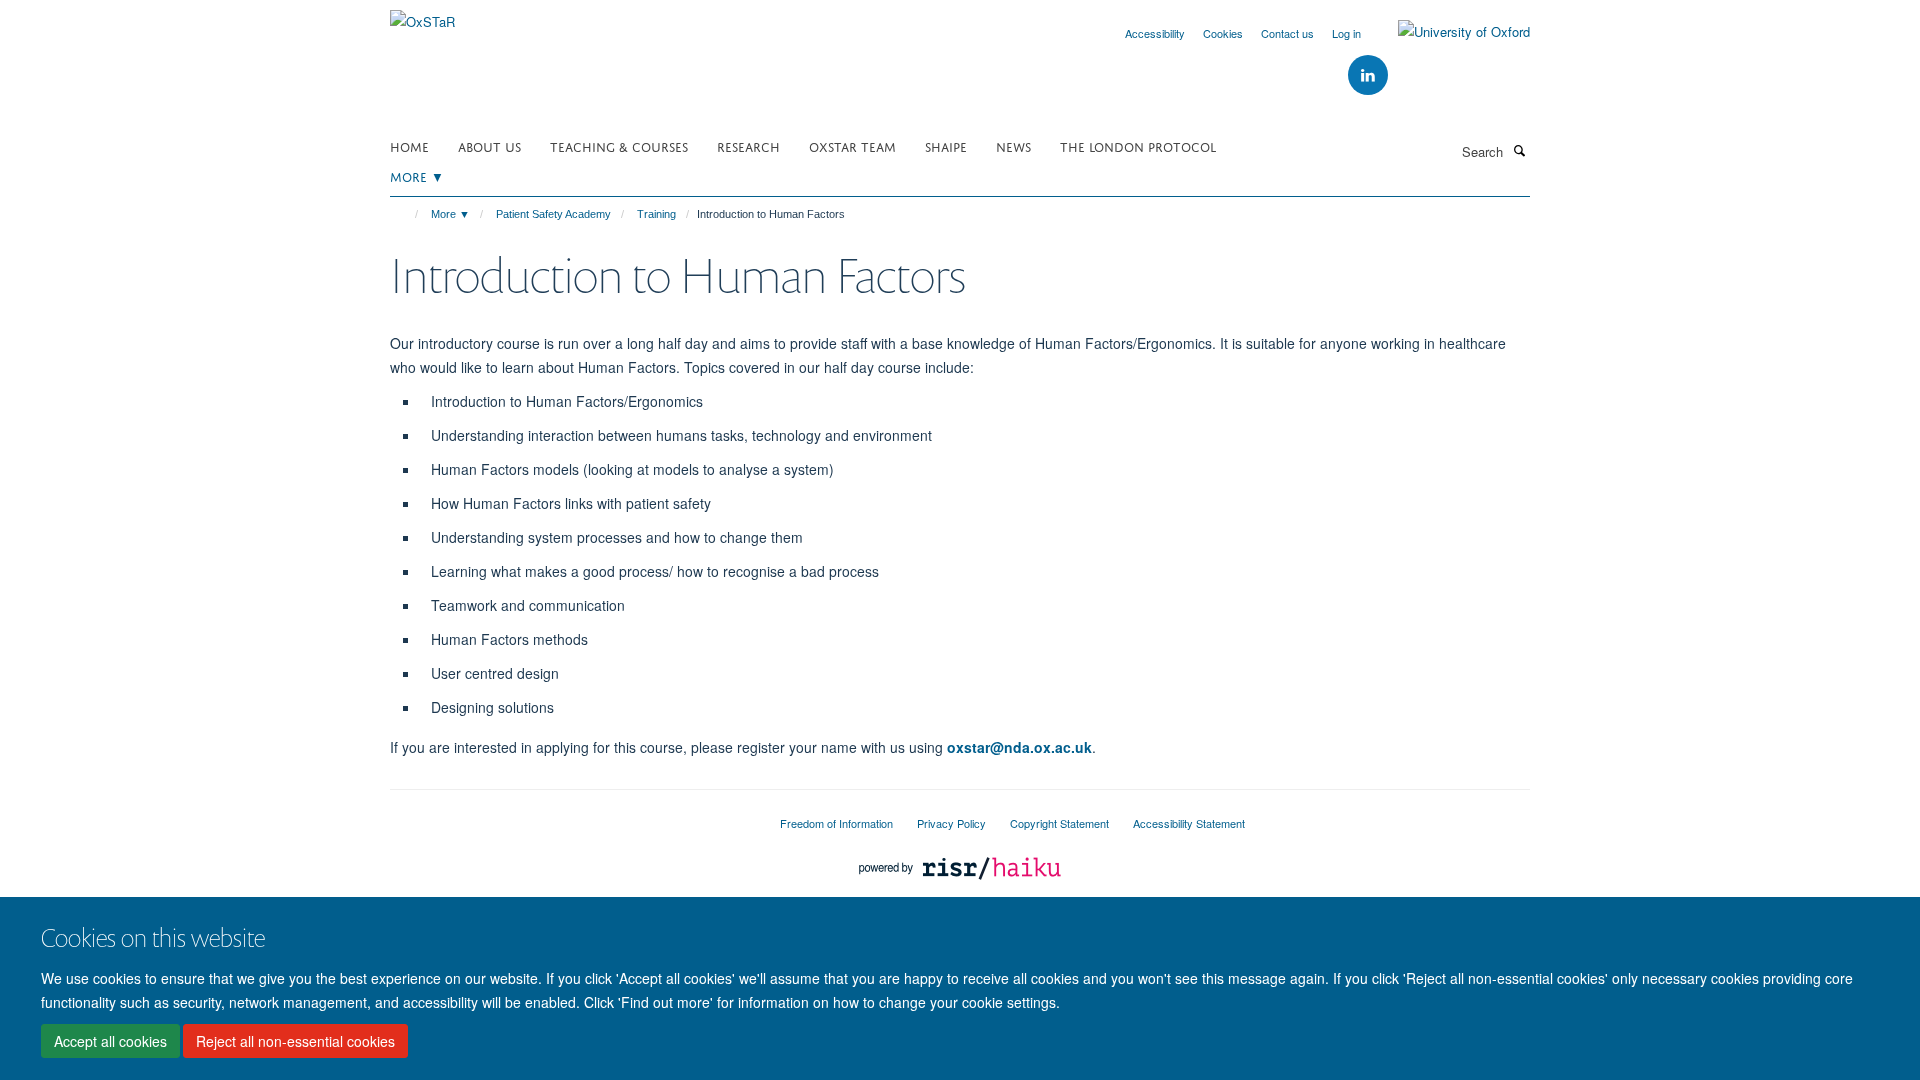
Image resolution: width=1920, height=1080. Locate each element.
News (1013, 145)
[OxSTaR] (422, 14)
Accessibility (1155, 33)
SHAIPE (946, 145)
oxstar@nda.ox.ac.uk (1019, 747)
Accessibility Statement (1189, 823)
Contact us (1287, 33)
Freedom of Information (836, 823)
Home (409, 145)
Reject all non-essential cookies (295, 1041)
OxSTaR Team (852, 145)
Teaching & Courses (619, 145)
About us (489, 145)
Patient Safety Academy (553, 214)
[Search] (1519, 150)
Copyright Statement (1059, 823)
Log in (1346, 33)
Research (748, 145)
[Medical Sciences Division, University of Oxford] (570, 815)
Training (656, 214)
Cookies (1223, 33)
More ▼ (417, 175)
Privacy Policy (951, 823)
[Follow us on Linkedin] (1368, 75)
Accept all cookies (110, 1041)
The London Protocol (1138, 145)
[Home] (407, 214)
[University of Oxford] (1449, 32)
